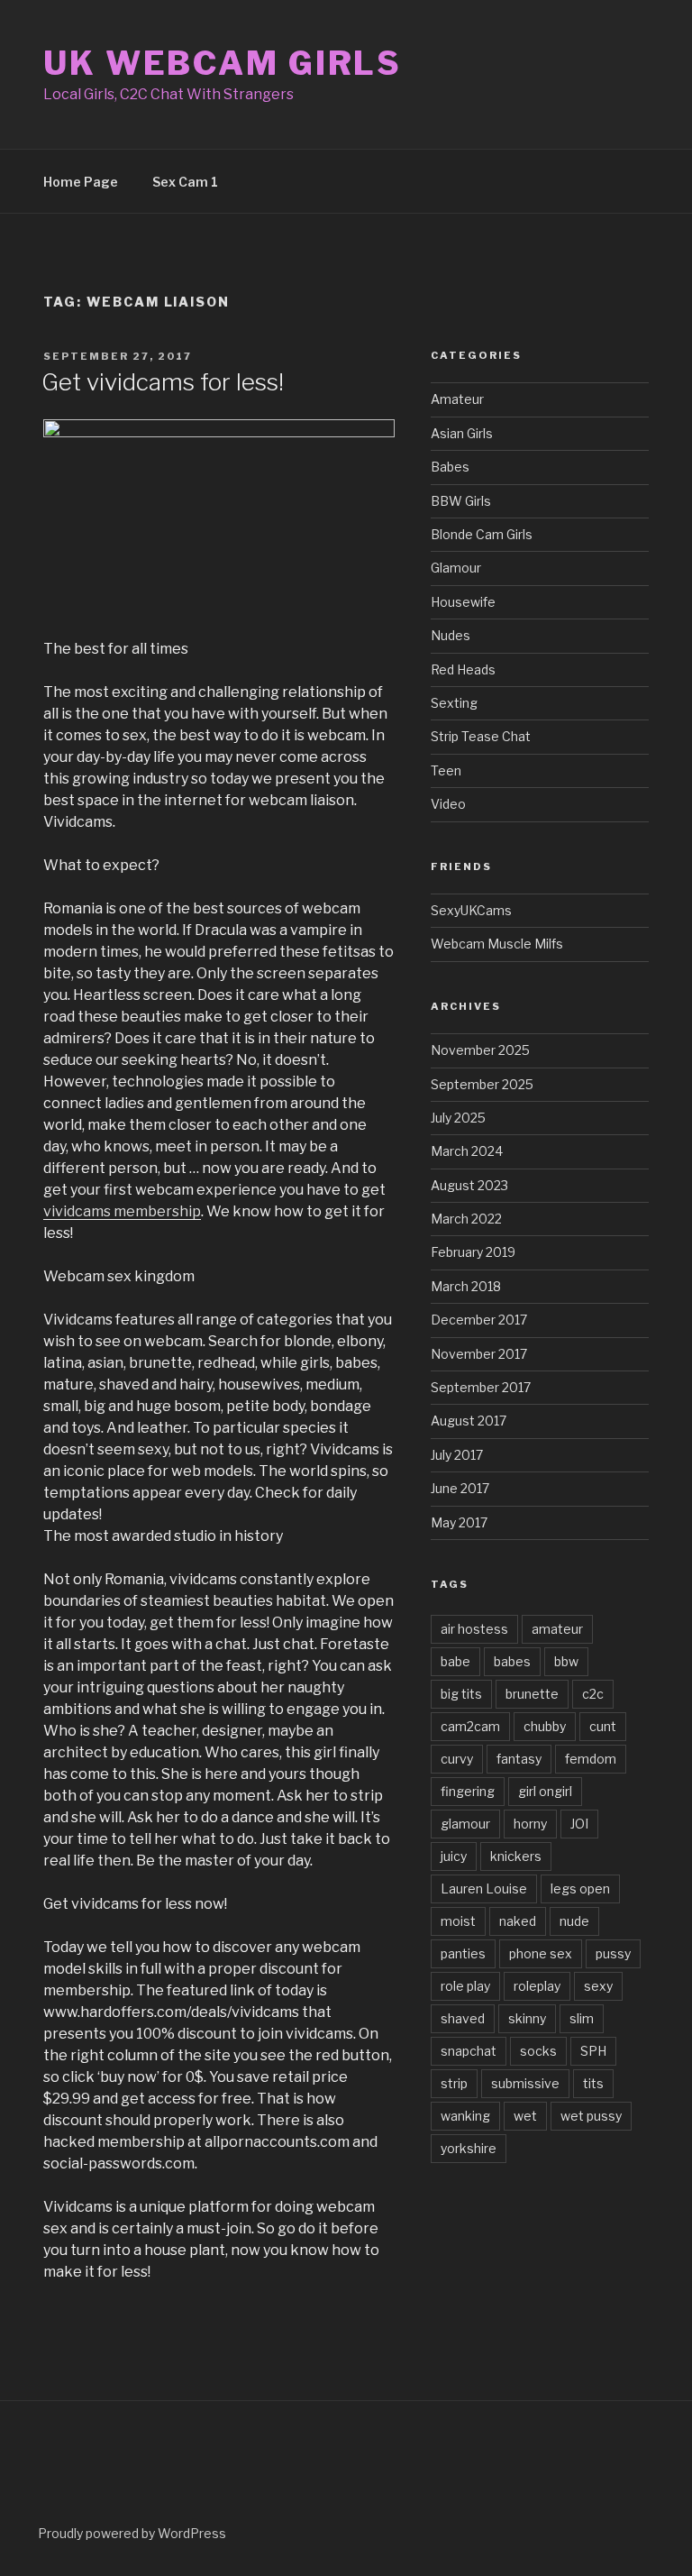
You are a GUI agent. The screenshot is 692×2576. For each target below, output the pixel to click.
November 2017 (479, 1354)
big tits (461, 1694)
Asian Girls (462, 433)
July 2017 (457, 1455)
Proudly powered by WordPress (132, 2533)
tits (593, 2083)
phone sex (541, 1953)
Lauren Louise (484, 1888)
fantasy (519, 1759)
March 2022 (466, 1219)
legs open (580, 1888)
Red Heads (463, 669)
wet (525, 2116)
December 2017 (479, 1320)
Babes (450, 467)
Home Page (81, 182)
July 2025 (458, 1118)
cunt (603, 1726)
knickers (516, 1856)
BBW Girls (461, 501)
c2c (593, 1694)
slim (582, 2018)
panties (463, 1953)
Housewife (463, 602)
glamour (465, 1824)
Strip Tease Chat (481, 736)
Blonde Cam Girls (482, 534)
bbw (566, 1661)
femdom (591, 1759)
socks (538, 2051)
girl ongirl (545, 1791)
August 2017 (469, 1421)
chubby (545, 1726)
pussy (613, 1953)
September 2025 (482, 1084)
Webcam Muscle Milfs (497, 944)
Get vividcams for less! (163, 382)
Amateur (457, 399)
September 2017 (481, 1387)
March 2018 (466, 1286)
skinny (527, 2018)
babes (512, 1661)
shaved (463, 2018)
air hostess (474, 1629)
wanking (465, 2116)
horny (530, 1824)
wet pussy (591, 2116)
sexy (598, 1986)
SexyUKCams (471, 910)
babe (455, 1661)
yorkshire (469, 2148)
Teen (446, 770)
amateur (557, 1629)
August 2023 (469, 1185)
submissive (525, 2083)
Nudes (451, 635)
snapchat (469, 2051)
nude (574, 1921)
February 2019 (473, 1252)
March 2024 (467, 1151)
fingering (468, 1791)
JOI (579, 1824)
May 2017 (459, 1522)
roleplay (537, 1986)
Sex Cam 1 (185, 182)
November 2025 (480, 1050)
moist (458, 1921)
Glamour (456, 568)
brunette (532, 1694)
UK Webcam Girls (223, 63)
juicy (454, 1856)
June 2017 (460, 1488)
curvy (457, 1759)
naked (518, 1921)
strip (454, 2083)
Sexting (454, 703)
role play (465, 1986)
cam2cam (470, 1726)
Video (448, 804)
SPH (593, 2051)
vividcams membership (122, 1211)
